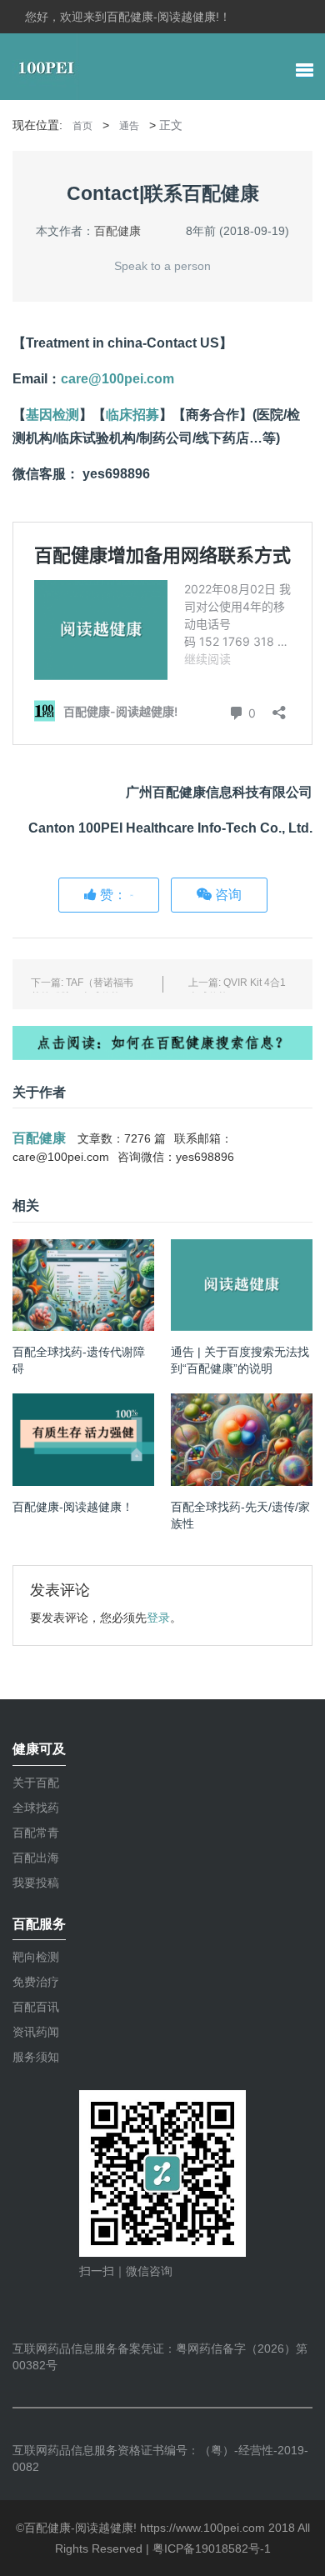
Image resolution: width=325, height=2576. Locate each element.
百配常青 (36, 1833)
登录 (158, 1618)
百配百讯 (36, 2007)
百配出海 (36, 1858)
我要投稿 (36, 1883)
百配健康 (117, 231)
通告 (129, 126)
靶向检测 (36, 1957)
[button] (305, 72)
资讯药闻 (36, 2032)
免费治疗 (36, 1982)
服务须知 (36, 2057)
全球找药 (36, 1808)
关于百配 (36, 1783)
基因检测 (52, 415)
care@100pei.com (117, 379)
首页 (82, 126)
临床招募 (132, 415)
